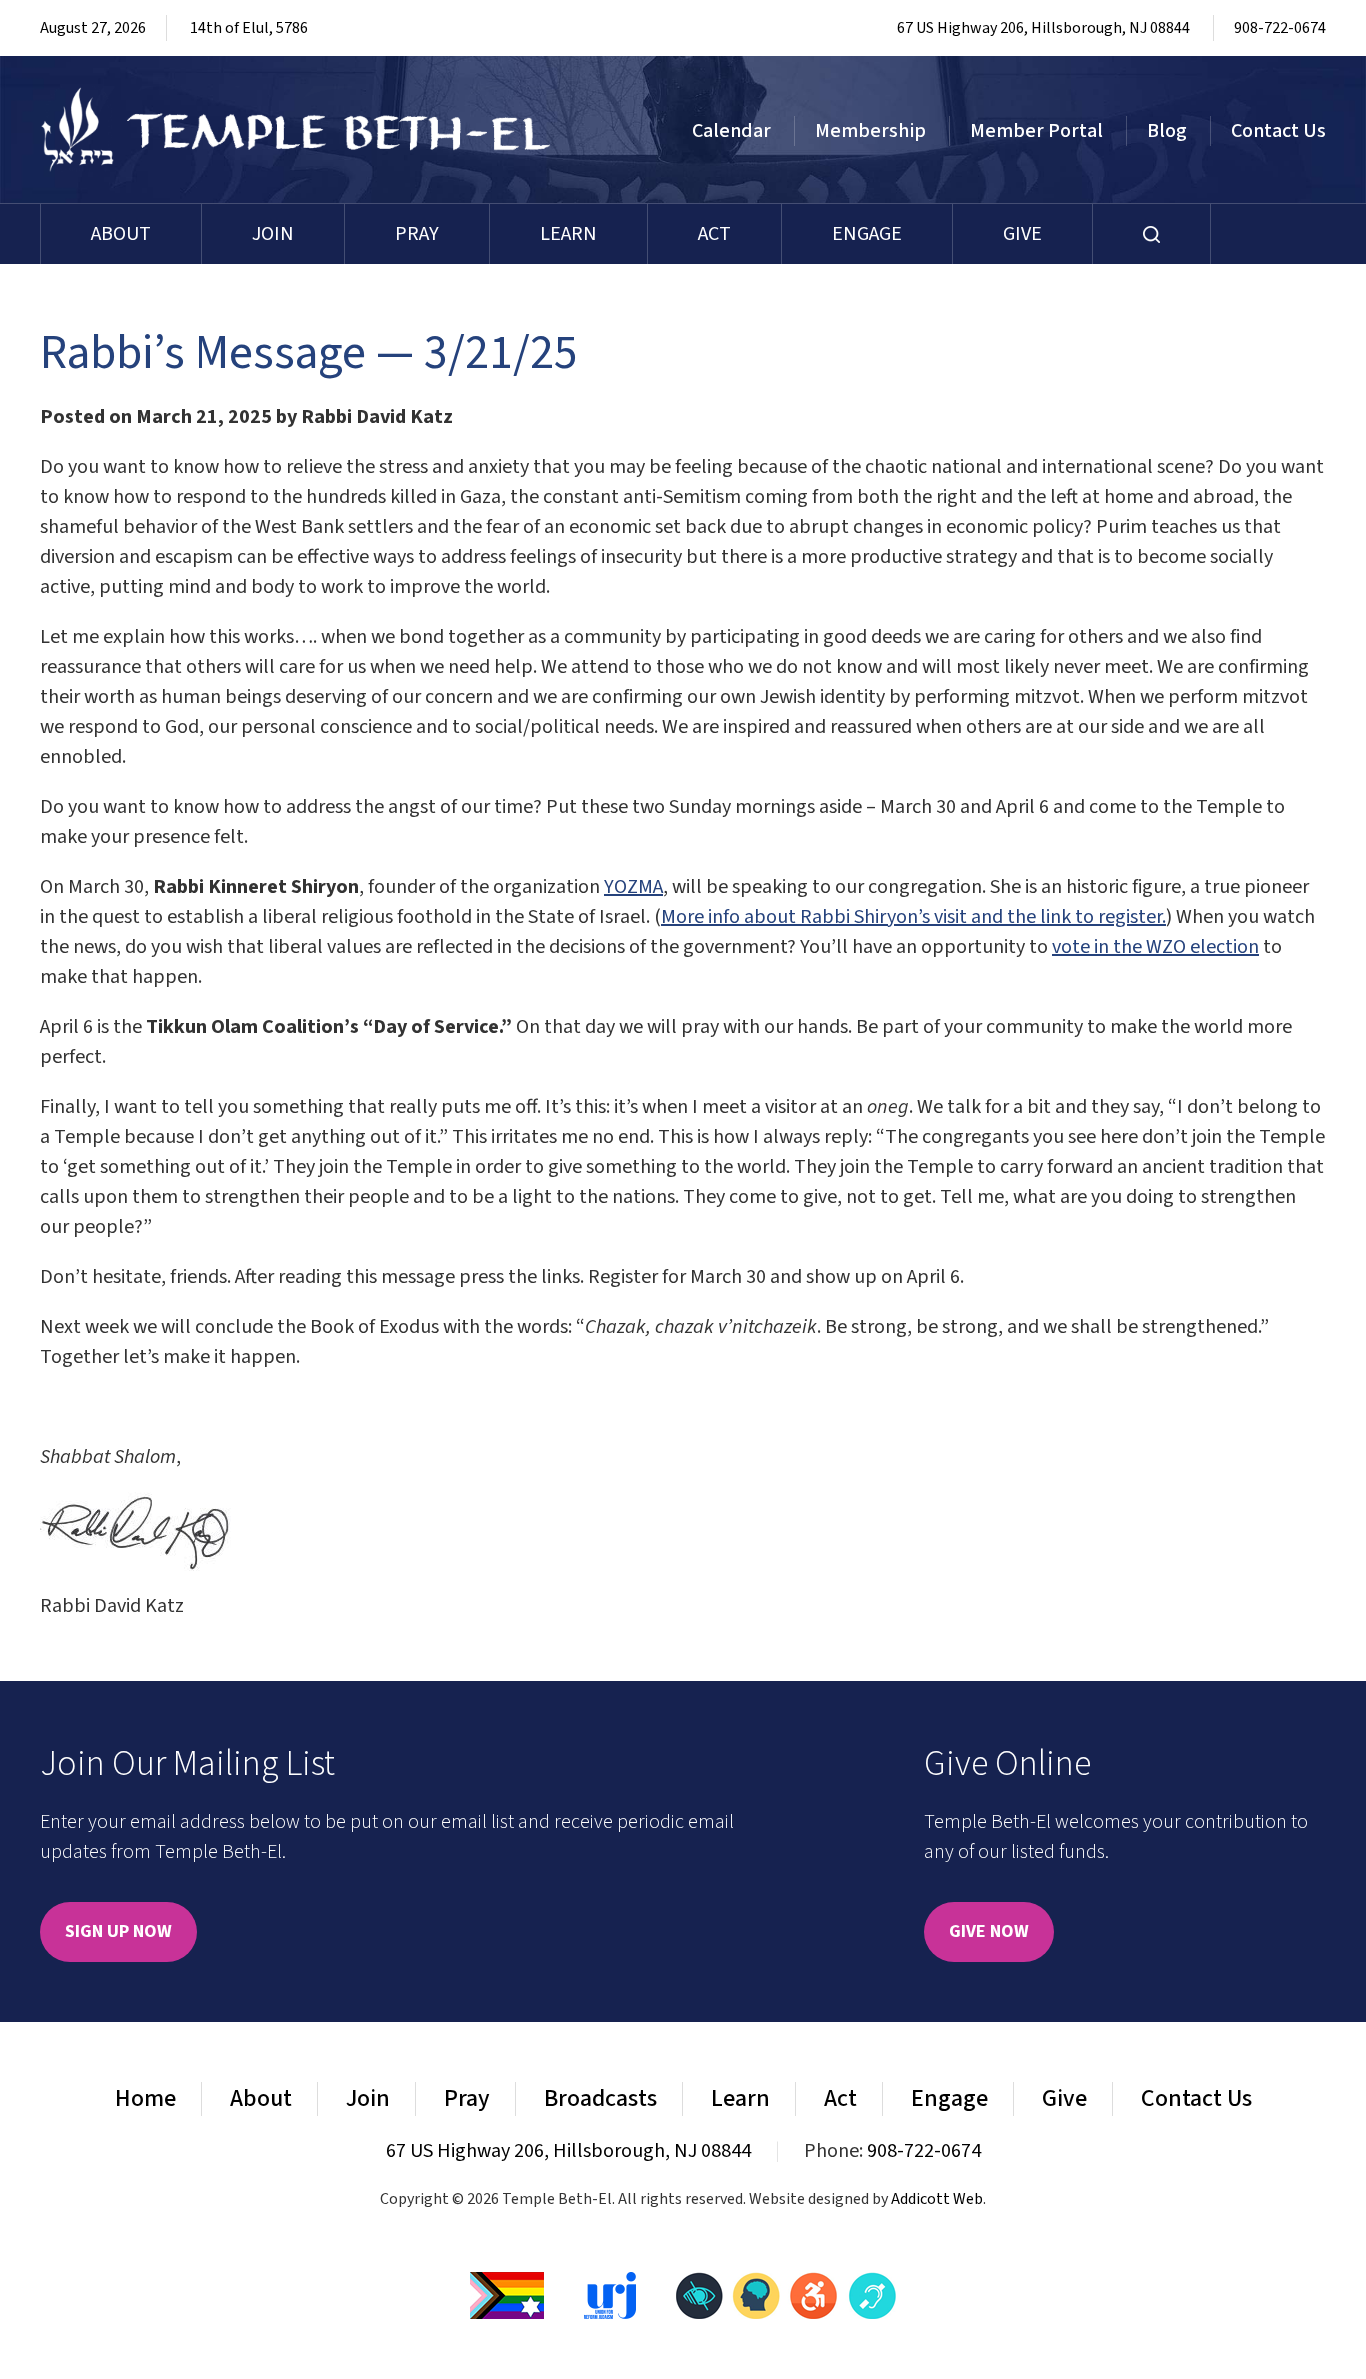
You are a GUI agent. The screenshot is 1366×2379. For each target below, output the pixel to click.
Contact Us (1278, 131)
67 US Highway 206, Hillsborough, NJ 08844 (1043, 28)
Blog (1167, 131)
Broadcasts (600, 2098)
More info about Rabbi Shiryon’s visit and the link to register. (913, 917)
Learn (568, 234)
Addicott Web (937, 2199)
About (121, 234)
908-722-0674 (1280, 28)
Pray (417, 234)
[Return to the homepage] (296, 129)
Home (145, 2098)
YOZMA (633, 887)
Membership (870, 131)
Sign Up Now (118, 1931)
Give (1022, 234)
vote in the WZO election (1155, 947)
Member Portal (1036, 131)
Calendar (731, 131)
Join (273, 234)
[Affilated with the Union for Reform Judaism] (610, 2294)
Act (714, 234)
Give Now (989, 1931)
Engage (867, 234)
